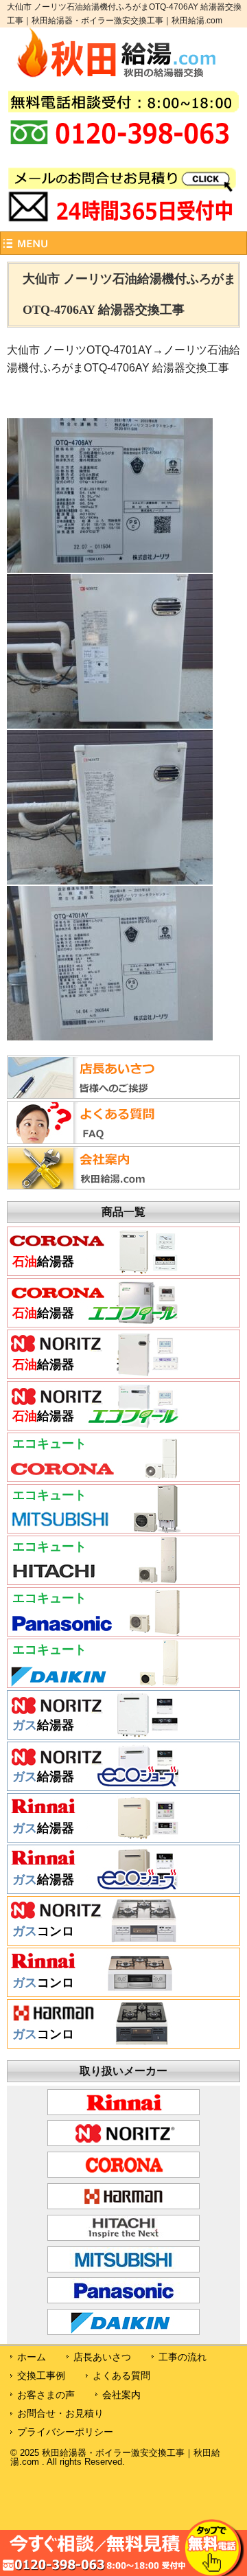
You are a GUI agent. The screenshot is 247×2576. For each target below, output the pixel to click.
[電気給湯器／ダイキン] (95, 1683)
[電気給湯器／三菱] (95, 1528)
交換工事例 (41, 2375)
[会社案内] (92, 1185)
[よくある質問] (92, 1140)
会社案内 (121, 2395)
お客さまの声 (46, 2395)
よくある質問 (121, 2375)
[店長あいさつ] (92, 1095)
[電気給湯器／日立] (95, 1580)
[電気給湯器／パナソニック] (95, 1631)
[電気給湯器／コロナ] (95, 1477)
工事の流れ (183, 2357)
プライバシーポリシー (65, 2432)
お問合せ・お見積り (60, 2413)
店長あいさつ (102, 2357)
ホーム (32, 2357)
